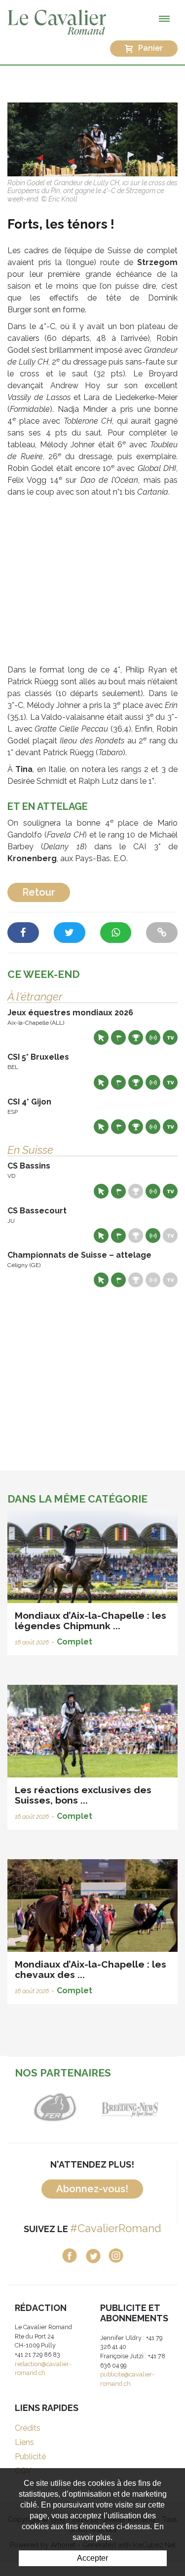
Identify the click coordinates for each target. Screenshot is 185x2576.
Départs (118, 1037)
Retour (39, 892)
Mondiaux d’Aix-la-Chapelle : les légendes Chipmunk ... (91, 1621)
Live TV (170, 1037)
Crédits (28, 2428)
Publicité (30, 2457)
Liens (24, 2442)
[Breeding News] (130, 2107)
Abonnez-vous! (92, 2189)
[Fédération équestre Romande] (55, 2107)
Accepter (92, 2558)
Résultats (136, 1037)
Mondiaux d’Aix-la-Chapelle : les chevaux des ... (91, 1969)
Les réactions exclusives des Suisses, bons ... (83, 1795)
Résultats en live (153, 1037)
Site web (101, 1037)
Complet (74, 1642)
